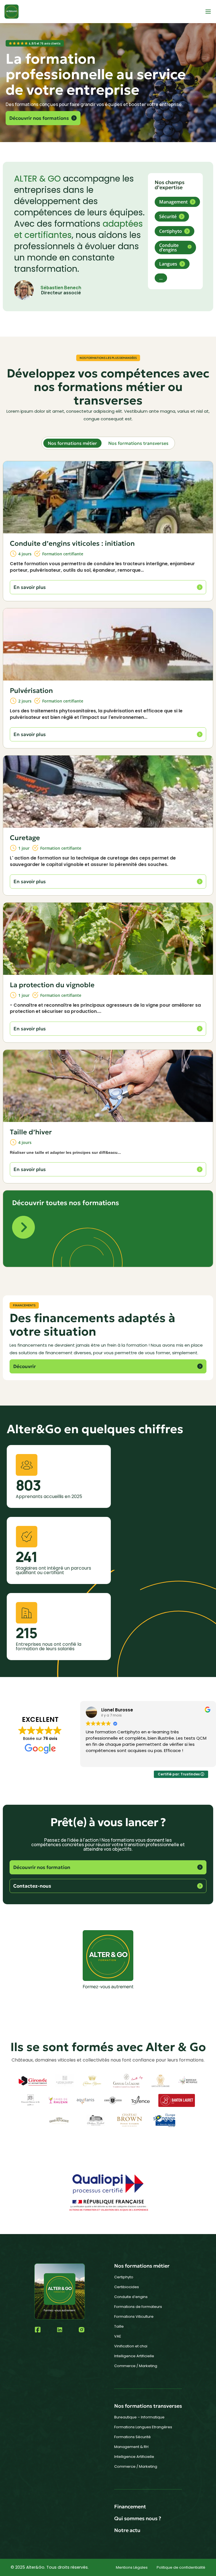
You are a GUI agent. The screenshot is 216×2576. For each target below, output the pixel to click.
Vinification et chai (131, 2346)
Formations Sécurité (132, 2437)
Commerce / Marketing (136, 2366)
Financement (130, 2507)
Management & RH (131, 2447)
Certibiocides (127, 2287)
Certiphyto (124, 2277)
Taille (119, 2326)
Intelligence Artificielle (134, 2356)
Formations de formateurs (138, 2307)
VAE (118, 2336)
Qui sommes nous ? (138, 2518)
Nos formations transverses (138, 443)
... (161, 278)
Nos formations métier (72, 443)
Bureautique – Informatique (139, 2417)
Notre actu (127, 2530)
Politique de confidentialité (181, 2567)
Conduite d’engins (131, 2297)
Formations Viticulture (134, 2317)
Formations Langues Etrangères (143, 2427)
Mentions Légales (132, 2567)
